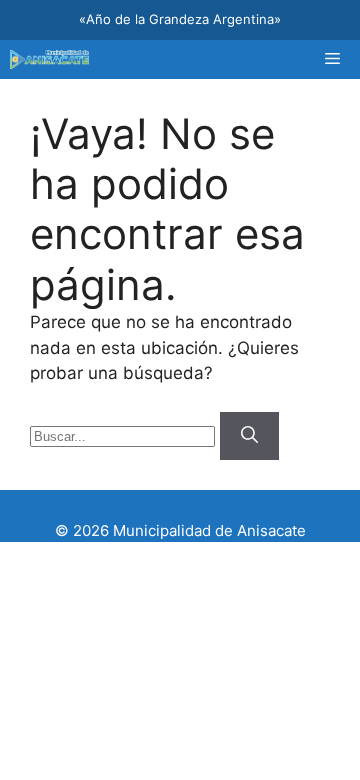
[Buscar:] (125, 435)
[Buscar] (249, 436)
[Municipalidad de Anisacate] (49, 59)
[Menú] (332, 59)
